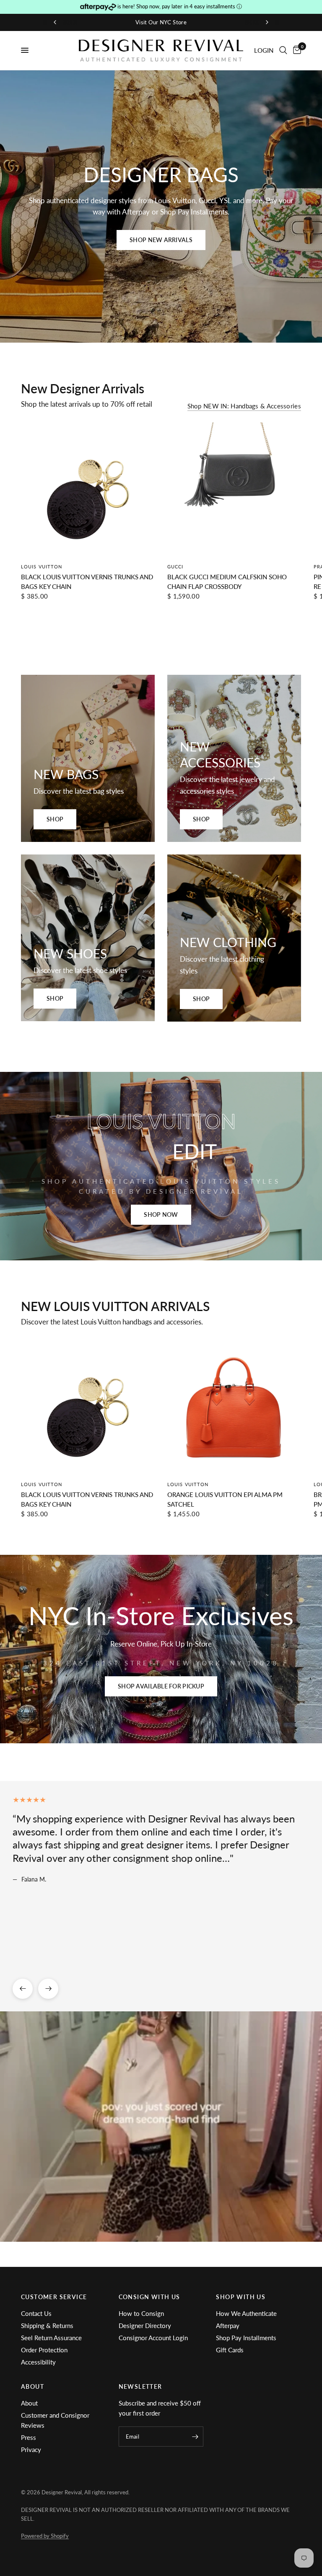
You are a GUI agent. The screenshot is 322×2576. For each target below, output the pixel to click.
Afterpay (228, 2326)
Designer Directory (145, 2326)
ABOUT (32, 2387)
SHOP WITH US (241, 2297)
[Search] (283, 50)
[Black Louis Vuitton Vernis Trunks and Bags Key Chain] (88, 489)
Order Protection (44, 2350)
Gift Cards (230, 2350)
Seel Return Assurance (51, 2338)
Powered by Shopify (45, 2536)
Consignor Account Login (153, 2338)
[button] (161, 240)
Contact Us (36, 2313)
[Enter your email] (195, 2437)
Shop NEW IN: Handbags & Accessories (244, 406)
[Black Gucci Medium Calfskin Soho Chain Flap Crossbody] (234, 489)
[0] (296, 50)
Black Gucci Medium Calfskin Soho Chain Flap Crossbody (227, 582)
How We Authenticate (246, 2313)
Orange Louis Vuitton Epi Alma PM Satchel (225, 1499)
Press (29, 2437)
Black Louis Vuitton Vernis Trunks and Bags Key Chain (87, 582)
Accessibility (38, 2362)
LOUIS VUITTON (42, 567)
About (29, 2403)
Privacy (31, 2450)
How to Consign (141, 2313)
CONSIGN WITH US (149, 2297)
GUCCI (175, 567)
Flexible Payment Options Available (161, 22)
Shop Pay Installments (246, 2338)
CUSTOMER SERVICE (54, 2297)
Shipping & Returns (47, 2326)
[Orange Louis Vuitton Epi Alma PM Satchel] (234, 1407)
